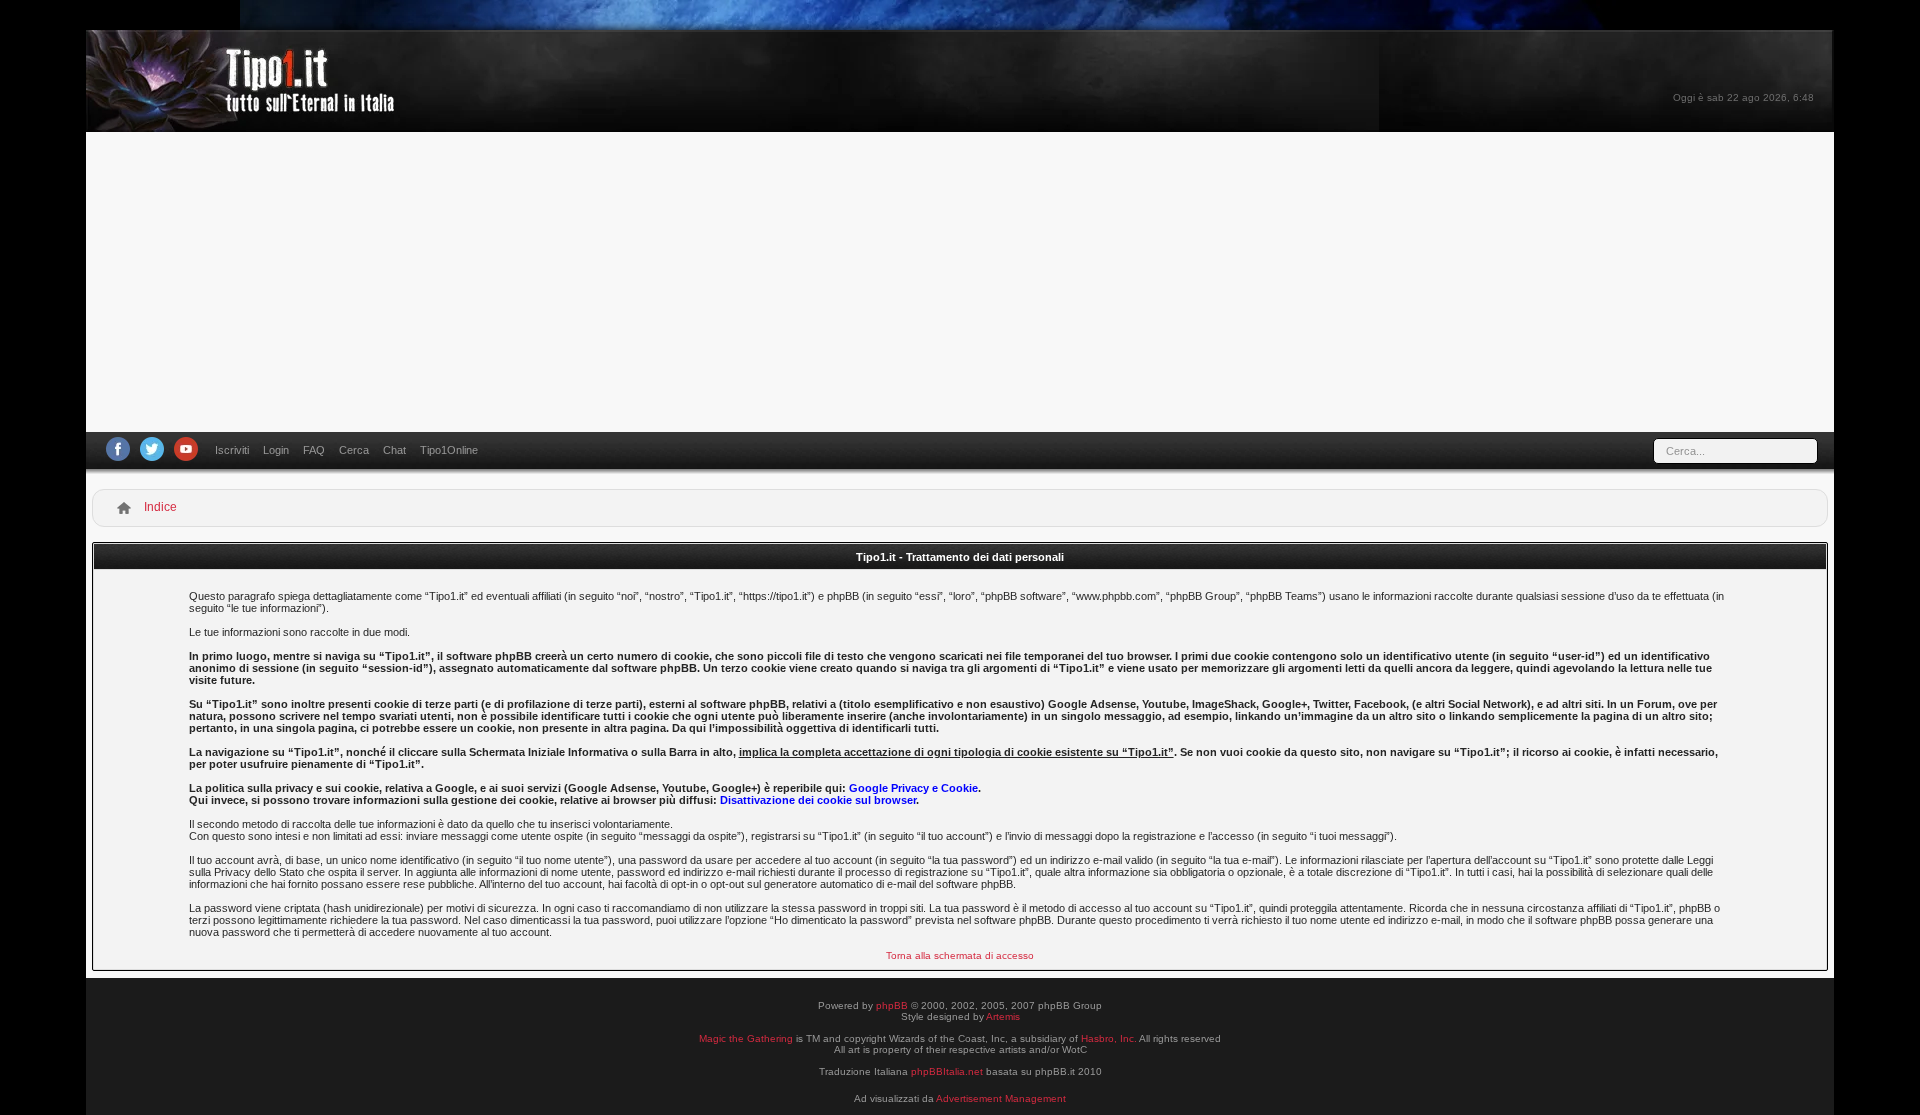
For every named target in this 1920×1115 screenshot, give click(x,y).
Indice (160, 507)
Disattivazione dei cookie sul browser (818, 800)
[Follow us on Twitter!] (152, 449)
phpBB (892, 1005)
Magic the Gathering (746, 1038)
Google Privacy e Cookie (913, 788)
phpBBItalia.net (947, 1071)
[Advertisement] (960, 282)
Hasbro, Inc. (1109, 1038)
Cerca (354, 450)
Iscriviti (232, 450)
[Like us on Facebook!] (118, 449)
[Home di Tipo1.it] (246, 104)
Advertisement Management (1001, 1098)
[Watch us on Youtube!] (186, 449)
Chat (394, 450)
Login (276, 450)
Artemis (1003, 1016)
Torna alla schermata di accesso (960, 955)
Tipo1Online (449, 450)
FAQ (314, 450)
